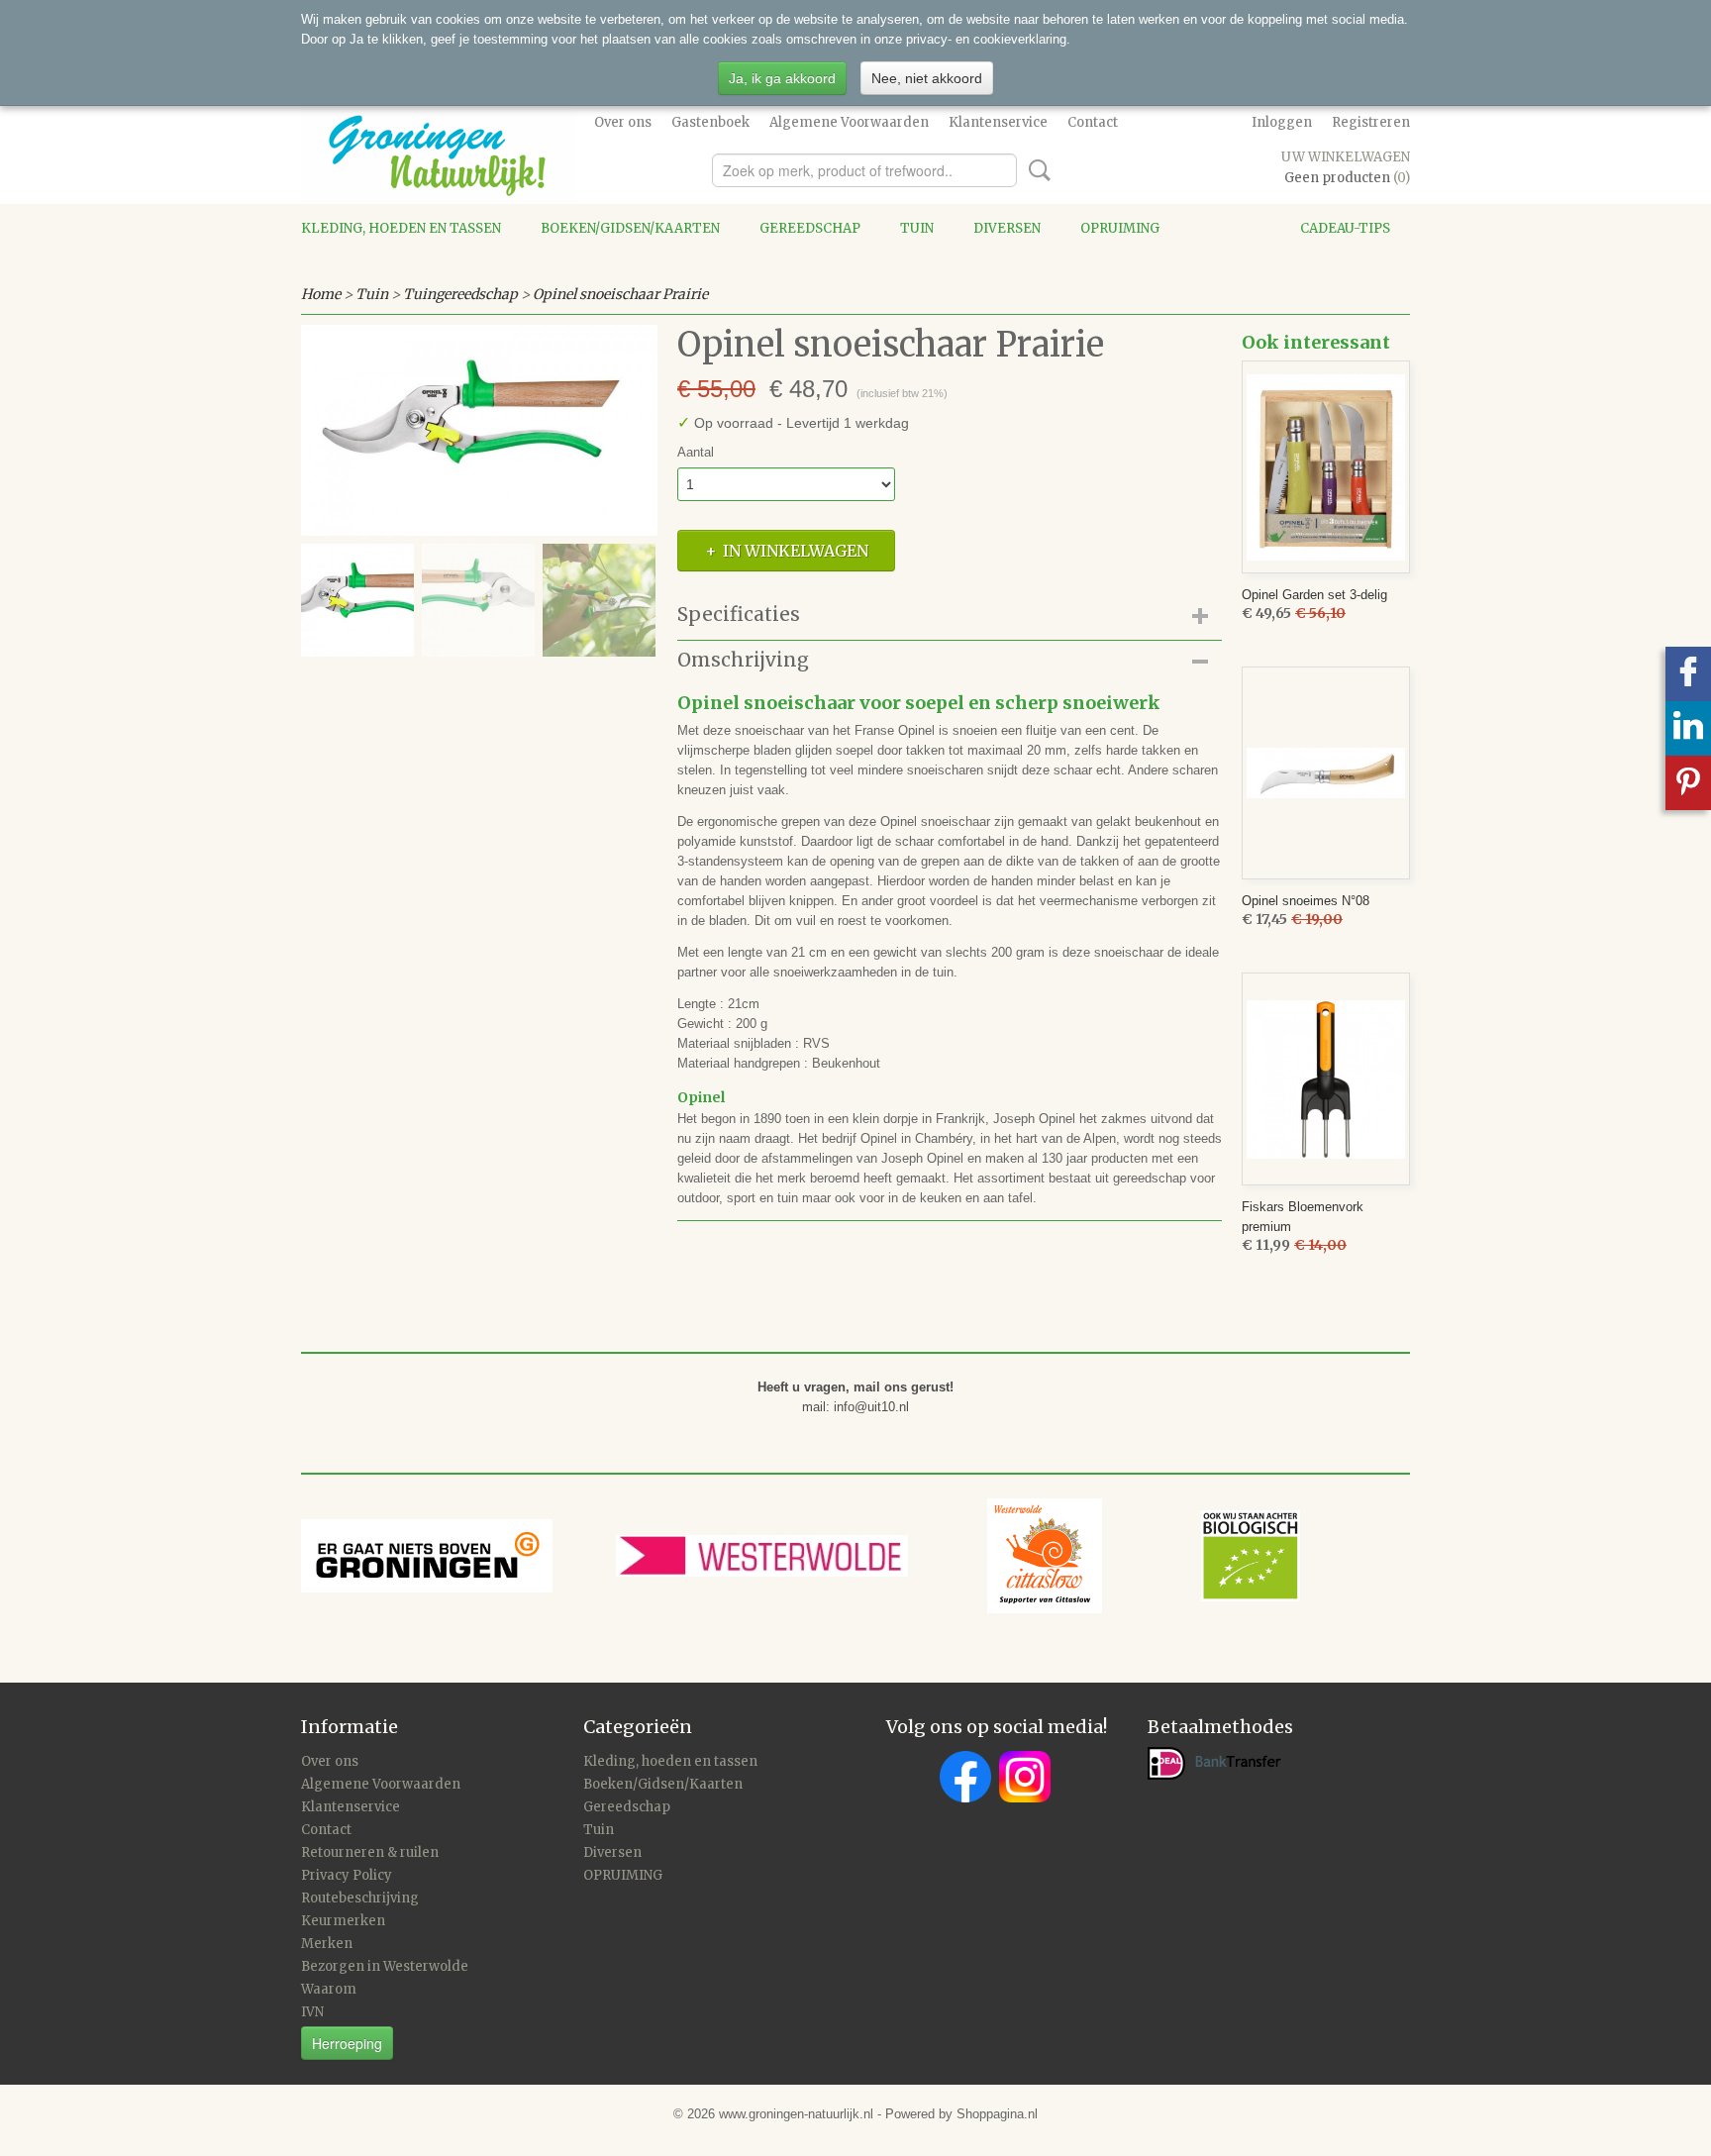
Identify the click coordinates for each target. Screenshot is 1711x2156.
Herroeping (347, 2043)
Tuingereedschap (460, 294)
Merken (327, 1944)
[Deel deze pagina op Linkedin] (1688, 728)
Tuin (917, 228)
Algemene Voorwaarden (849, 122)
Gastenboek (710, 122)
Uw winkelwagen (1346, 157)
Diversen (1007, 228)
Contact (1093, 122)
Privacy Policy (347, 1875)
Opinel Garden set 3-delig (1314, 595)
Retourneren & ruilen (370, 1852)
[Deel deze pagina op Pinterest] (1688, 783)
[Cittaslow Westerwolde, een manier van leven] (1144, 1554)
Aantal (696, 452)
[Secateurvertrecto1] (479, 430)
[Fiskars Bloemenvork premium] (1326, 1079)
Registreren (1371, 122)
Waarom (329, 1989)
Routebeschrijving (360, 1898)
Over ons (623, 122)
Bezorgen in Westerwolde (385, 1966)
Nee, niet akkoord (927, 78)
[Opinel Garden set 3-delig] (1326, 467)
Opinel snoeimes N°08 (1306, 901)
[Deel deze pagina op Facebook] (1688, 674)
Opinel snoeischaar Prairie (620, 294)
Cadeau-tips (1345, 228)
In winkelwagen (796, 551)
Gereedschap (810, 228)
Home (321, 294)
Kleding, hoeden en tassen (401, 228)
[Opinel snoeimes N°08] (1326, 773)
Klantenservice (998, 122)
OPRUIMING (1120, 228)
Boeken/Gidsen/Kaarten (630, 228)
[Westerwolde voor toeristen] (802, 1554)
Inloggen (1282, 122)
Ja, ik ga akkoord (782, 78)
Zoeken (1036, 170)
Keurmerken (343, 1921)
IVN (312, 2012)
